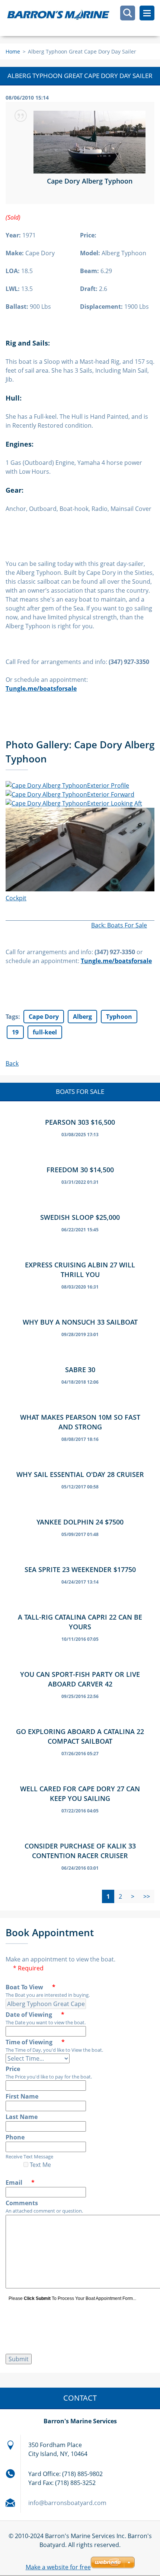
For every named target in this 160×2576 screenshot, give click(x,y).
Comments (22, 2203)
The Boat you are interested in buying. (48, 1995)
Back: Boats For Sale (119, 925)
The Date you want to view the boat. (46, 2022)
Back (12, 1063)
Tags (12, 1017)
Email (20, 2183)
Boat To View (31, 1987)
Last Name (22, 2117)
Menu (147, 13)
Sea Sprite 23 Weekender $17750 (80, 1569)
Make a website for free (58, 2567)
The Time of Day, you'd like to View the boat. (54, 2050)
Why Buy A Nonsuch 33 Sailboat (80, 1322)
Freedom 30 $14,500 (80, 1170)
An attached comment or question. (44, 2211)
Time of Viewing (35, 2042)
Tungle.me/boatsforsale (116, 961)
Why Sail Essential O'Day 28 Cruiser (80, 1474)
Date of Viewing (35, 2015)
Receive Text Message (29, 2157)
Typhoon (119, 1017)
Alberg (82, 1017)
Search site (128, 13)
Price (13, 2069)
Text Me (40, 2165)
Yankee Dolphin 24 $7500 (80, 1522)
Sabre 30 (80, 1370)
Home (13, 51)
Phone (15, 2137)
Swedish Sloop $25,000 (80, 1217)
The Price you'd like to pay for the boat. (49, 2077)
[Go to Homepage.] (83, 18)
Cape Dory (44, 1017)
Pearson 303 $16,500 (80, 1122)
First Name (22, 2096)
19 (15, 1032)
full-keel (45, 1032)
